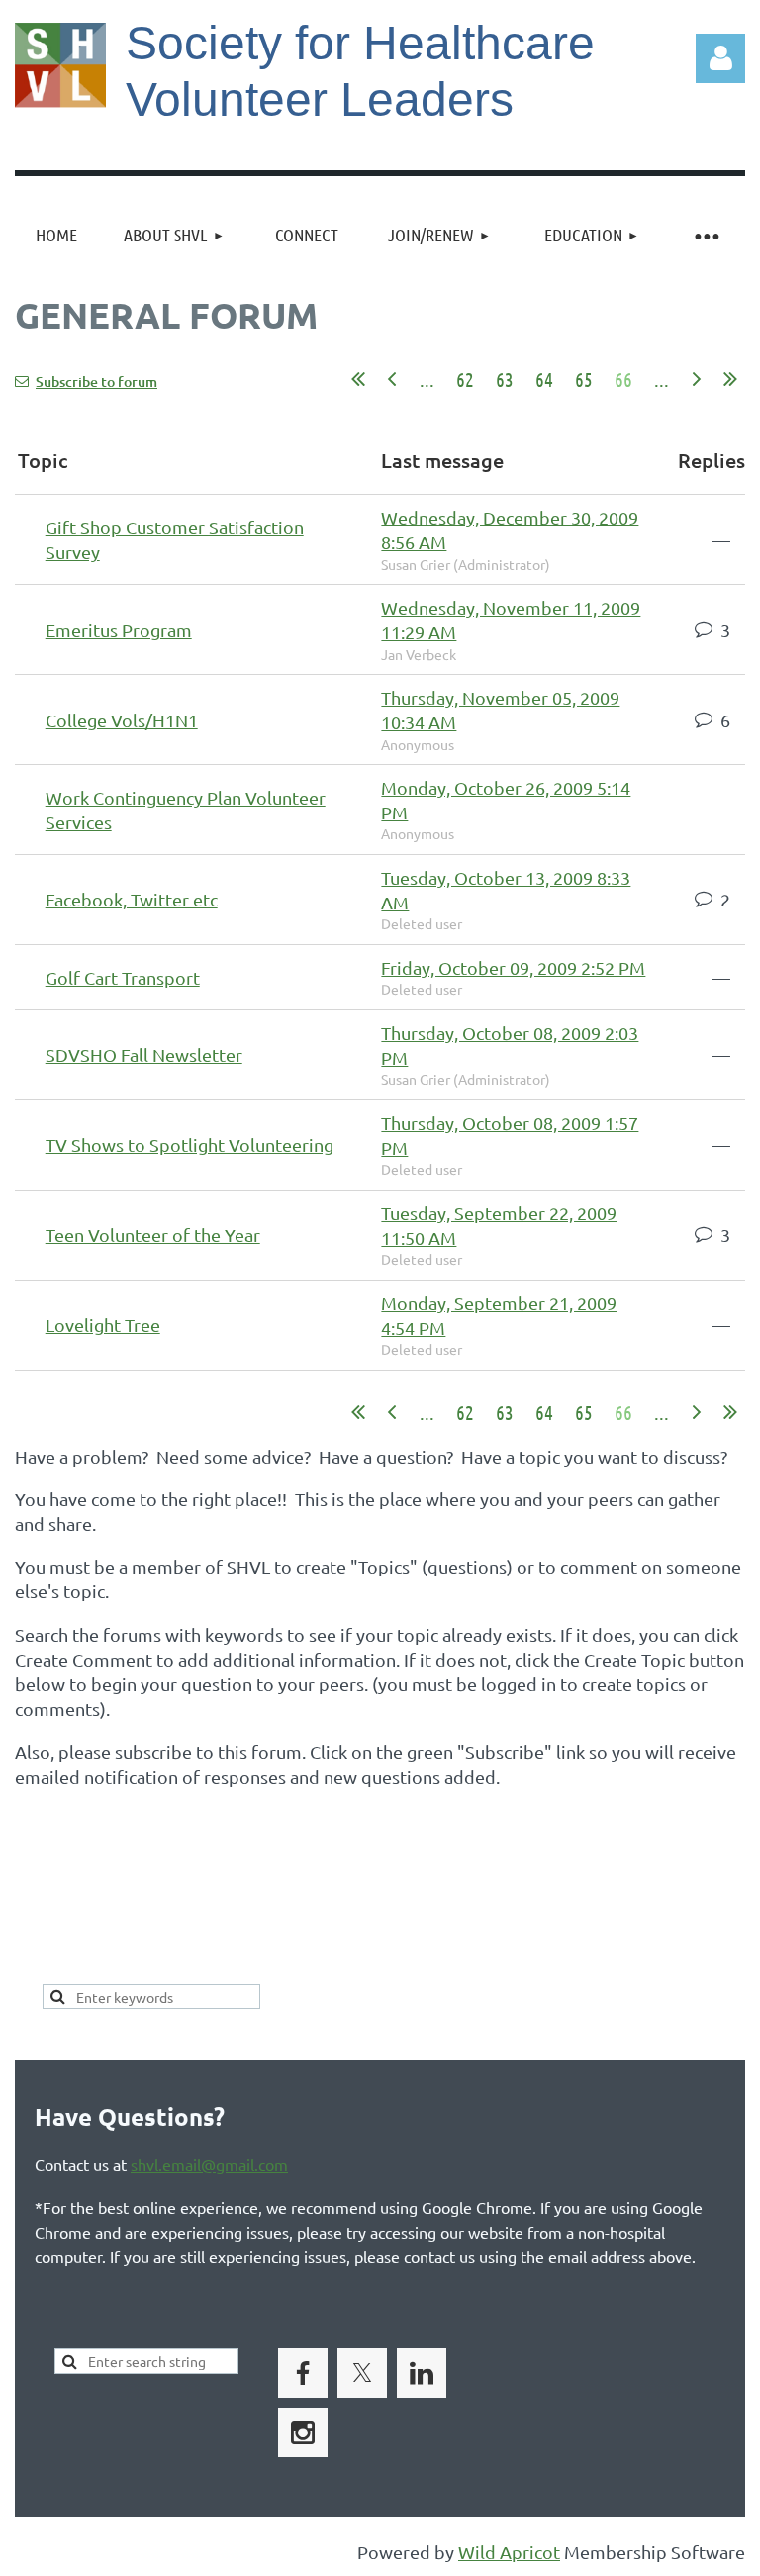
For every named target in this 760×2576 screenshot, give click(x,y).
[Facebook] (303, 2373)
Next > (697, 379)
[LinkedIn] (422, 2373)
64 (544, 379)
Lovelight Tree (103, 1325)
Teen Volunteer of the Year (153, 1235)
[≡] (706, 235)
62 (465, 379)
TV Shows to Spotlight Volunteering (190, 1145)
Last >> (730, 379)
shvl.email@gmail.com (209, 2164)
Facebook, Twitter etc (132, 899)
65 (584, 379)
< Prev (392, 379)
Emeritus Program (119, 630)
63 (505, 379)
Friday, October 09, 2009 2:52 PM (513, 967)
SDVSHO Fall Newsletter (144, 1054)
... (427, 379)
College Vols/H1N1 (122, 720)
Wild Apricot (509, 2552)
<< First (358, 379)
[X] (362, 2373)
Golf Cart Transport (123, 977)
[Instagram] (303, 2433)
